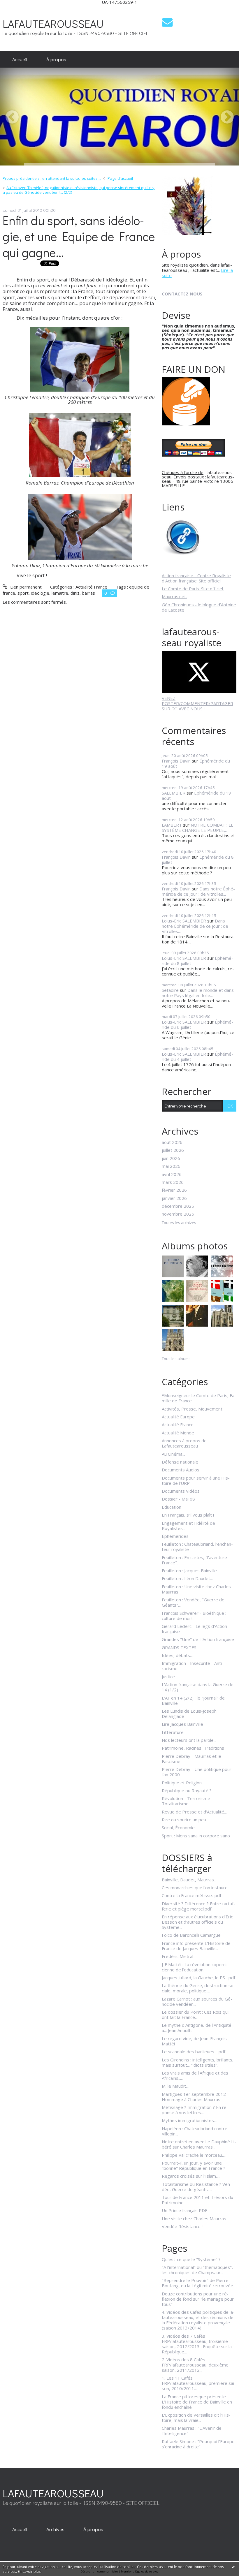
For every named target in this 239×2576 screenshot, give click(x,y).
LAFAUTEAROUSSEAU (53, 23)
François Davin (176, 761)
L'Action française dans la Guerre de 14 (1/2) (198, 1687)
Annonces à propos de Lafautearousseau (184, 1443)
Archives (55, 2529)
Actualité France (91, 587)
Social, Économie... (180, 1827)
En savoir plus (29, 2571)
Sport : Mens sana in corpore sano (196, 1836)
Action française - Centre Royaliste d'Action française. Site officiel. (196, 578)
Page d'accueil (120, 178)
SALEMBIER (174, 793)
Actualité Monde (178, 1433)
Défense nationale (180, 1462)
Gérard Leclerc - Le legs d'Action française (194, 1629)
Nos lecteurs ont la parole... (189, 1740)
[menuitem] (20, 59)
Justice (168, 1677)
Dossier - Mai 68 (178, 1499)
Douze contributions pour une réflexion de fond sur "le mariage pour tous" (198, 2299)
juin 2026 (171, 1158)
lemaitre (60, 593)
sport (23, 593)
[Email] (167, 22)
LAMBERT (172, 825)
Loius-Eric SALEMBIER (184, 921)
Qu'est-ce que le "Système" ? (191, 2259)
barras (88, 593)
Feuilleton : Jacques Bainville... (191, 1570)
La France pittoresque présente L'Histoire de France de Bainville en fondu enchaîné (197, 2402)
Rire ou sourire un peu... (185, 1820)
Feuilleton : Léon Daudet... (187, 1578)
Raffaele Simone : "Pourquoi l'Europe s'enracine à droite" (198, 2444)
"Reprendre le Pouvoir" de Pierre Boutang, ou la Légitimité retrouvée (197, 2283)
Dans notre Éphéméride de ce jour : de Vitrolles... (198, 891)
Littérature (173, 1732)
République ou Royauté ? (187, 1790)
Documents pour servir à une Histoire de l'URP (196, 1480)
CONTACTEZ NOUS (182, 294)
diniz (75, 593)
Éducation (172, 1507)
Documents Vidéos (181, 1491)
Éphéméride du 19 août (196, 795)
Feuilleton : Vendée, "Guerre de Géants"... (193, 1602)
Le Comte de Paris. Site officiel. (193, 589)
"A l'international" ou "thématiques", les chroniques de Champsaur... (197, 2270)
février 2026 (174, 1190)
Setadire (170, 990)
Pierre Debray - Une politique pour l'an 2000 (197, 1772)
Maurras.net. (174, 596)
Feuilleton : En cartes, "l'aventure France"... (194, 1560)
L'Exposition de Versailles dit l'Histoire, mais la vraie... (196, 2417)
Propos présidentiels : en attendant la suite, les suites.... (52, 178)
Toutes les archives (179, 1223)
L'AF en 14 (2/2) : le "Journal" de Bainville (193, 1700)
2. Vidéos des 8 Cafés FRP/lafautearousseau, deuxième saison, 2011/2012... (195, 2365)
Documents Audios (181, 1470)
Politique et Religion (182, 1783)
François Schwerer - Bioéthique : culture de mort (194, 1616)
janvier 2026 (174, 1198)
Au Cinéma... (173, 1454)
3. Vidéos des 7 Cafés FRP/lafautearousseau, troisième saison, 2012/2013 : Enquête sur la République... (197, 2344)
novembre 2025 (178, 1214)
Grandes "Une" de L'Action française (198, 1639)
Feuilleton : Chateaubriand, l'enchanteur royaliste (197, 1547)
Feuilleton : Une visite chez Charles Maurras (196, 1589)
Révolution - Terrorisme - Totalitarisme (187, 1801)
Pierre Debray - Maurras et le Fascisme (191, 1759)
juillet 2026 (173, 1150)
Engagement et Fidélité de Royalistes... (188, 1526)
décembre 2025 (178, 1206)
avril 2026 (172, 1174)
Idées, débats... (177, 1655)
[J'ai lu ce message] (233, 2567)
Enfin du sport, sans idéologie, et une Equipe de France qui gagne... (79, 236)
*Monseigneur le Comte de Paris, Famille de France (199, 1398)
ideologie (40, 593)
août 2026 (172, 1142)
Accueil (20, 59)
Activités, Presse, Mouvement (192, 1409)
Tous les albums (176, 1359)
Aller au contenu (19, 9)
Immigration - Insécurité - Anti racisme (192, 1666)
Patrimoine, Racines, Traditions (193, 1748)
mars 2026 (173, 1182)
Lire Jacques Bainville (182, 1724)
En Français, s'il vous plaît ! (188, 1515)
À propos (56, 59)
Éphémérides (175, 1536)
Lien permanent (25, 587)
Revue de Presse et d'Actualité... (194, 1812)
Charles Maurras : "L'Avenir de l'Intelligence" (192, 2431)
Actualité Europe (178, 1417)
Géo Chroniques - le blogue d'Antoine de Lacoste (199, 607)
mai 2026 (171, 1166)
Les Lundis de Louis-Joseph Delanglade (189, 1714)
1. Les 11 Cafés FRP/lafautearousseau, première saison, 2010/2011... (199, 2383)
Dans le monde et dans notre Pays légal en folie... (198, 993)
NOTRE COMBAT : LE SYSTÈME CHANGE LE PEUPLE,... (198, 827)
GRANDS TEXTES (179, 1647)
